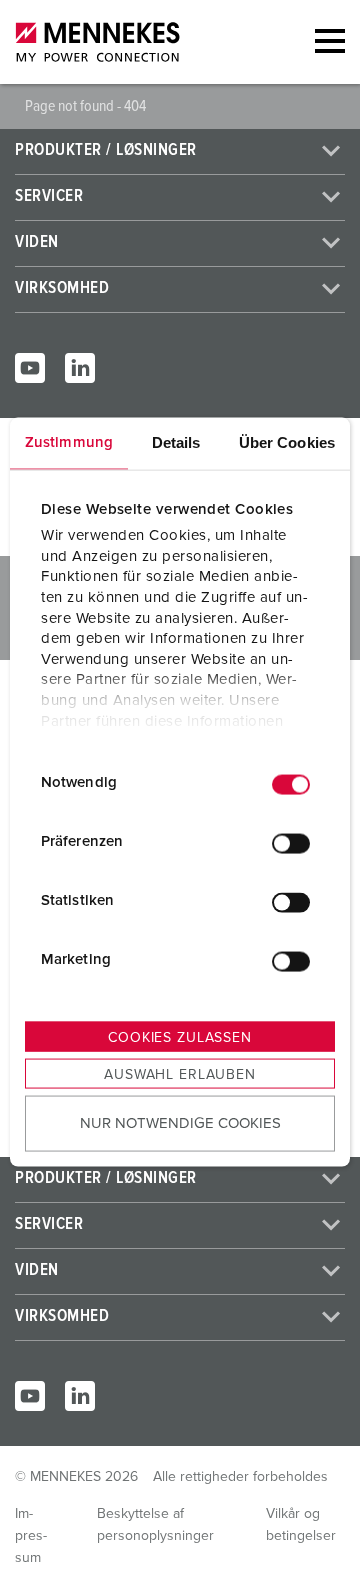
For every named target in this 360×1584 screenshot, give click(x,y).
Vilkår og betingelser (301, 1525)
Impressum (31, 1536)
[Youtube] (30, 368)
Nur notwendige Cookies (180, 1123)
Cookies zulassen (179, 1037)
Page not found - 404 (85, 106)
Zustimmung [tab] (69, 441)
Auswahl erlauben (179, 1074)
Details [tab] (176, 441)
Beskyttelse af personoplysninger (155, 1525)
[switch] (291, 844)
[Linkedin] (80, 368)
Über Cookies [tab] (287, 441)
